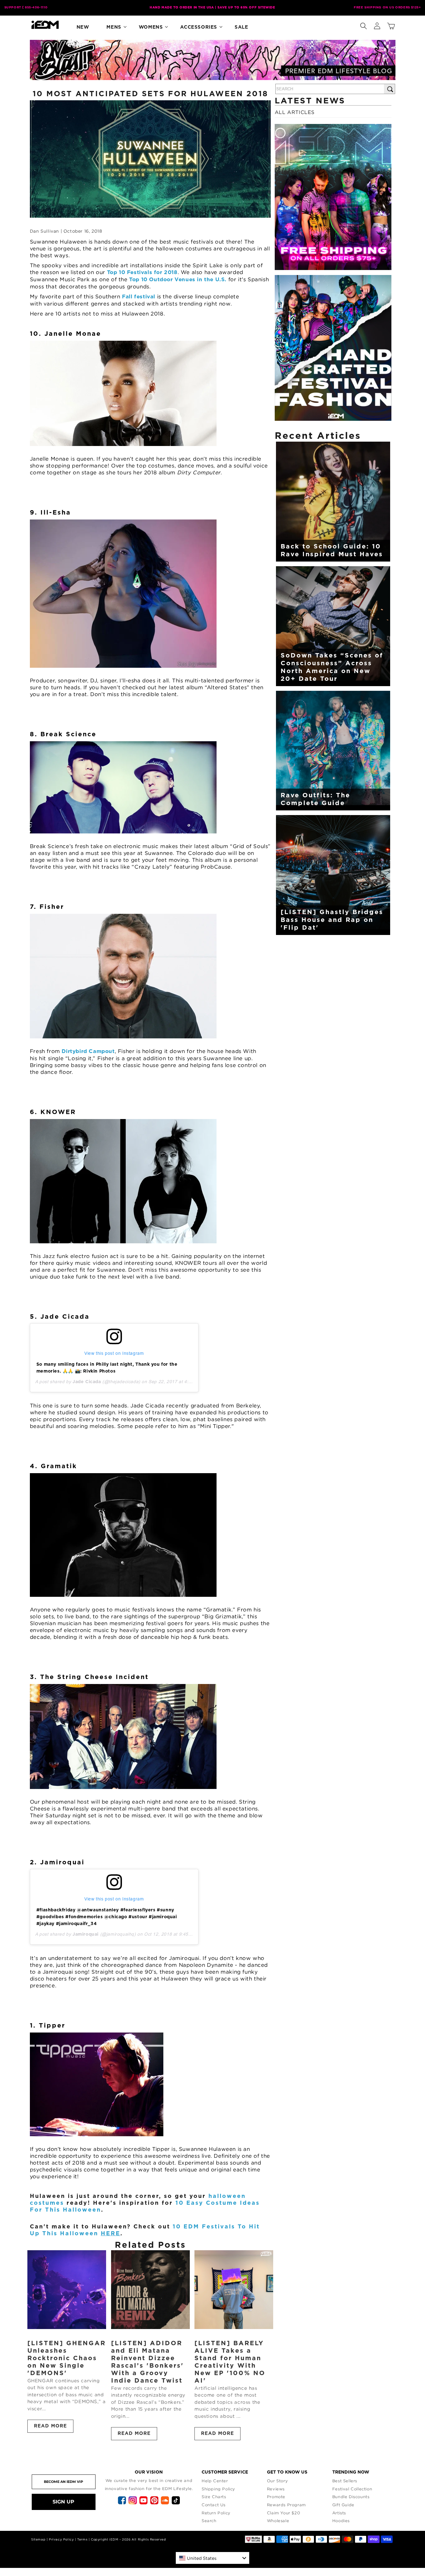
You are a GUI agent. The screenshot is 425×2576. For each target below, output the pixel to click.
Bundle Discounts (351, 2497)
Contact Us (214, 2505)
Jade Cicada (87, 1382)
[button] (363, 25)
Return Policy (216, 2513)
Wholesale (278, 2521)
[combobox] (213, 2558)
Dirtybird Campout (88, 1051)
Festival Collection (352, 2489)
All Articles (295, 112)
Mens (114, 27)
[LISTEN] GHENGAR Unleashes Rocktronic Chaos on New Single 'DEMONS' (67, 2358)
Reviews (276, 2489)
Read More (50, 2426)
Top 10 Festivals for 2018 (142, 272)
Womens (151, 27)
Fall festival (139, 297)
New (83, 27)
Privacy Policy (61, 2539)
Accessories (199, 27)
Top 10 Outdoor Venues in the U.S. (178, 280)
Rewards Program (286, 2505)
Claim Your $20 (283, 2513)
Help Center (215, 2481)
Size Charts (214, 2497)
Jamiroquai (86, 1934)
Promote (276, 2497)
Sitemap (38, 2539)
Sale (241, 27)
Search (209, 2521)
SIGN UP (63, 2502)
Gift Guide (343, 2505)
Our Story (277, 2481)
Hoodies (341, 2521)
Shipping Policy (218, 2489)
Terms (82, 2539)
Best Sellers (345, 2481)
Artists (339, 2513)
